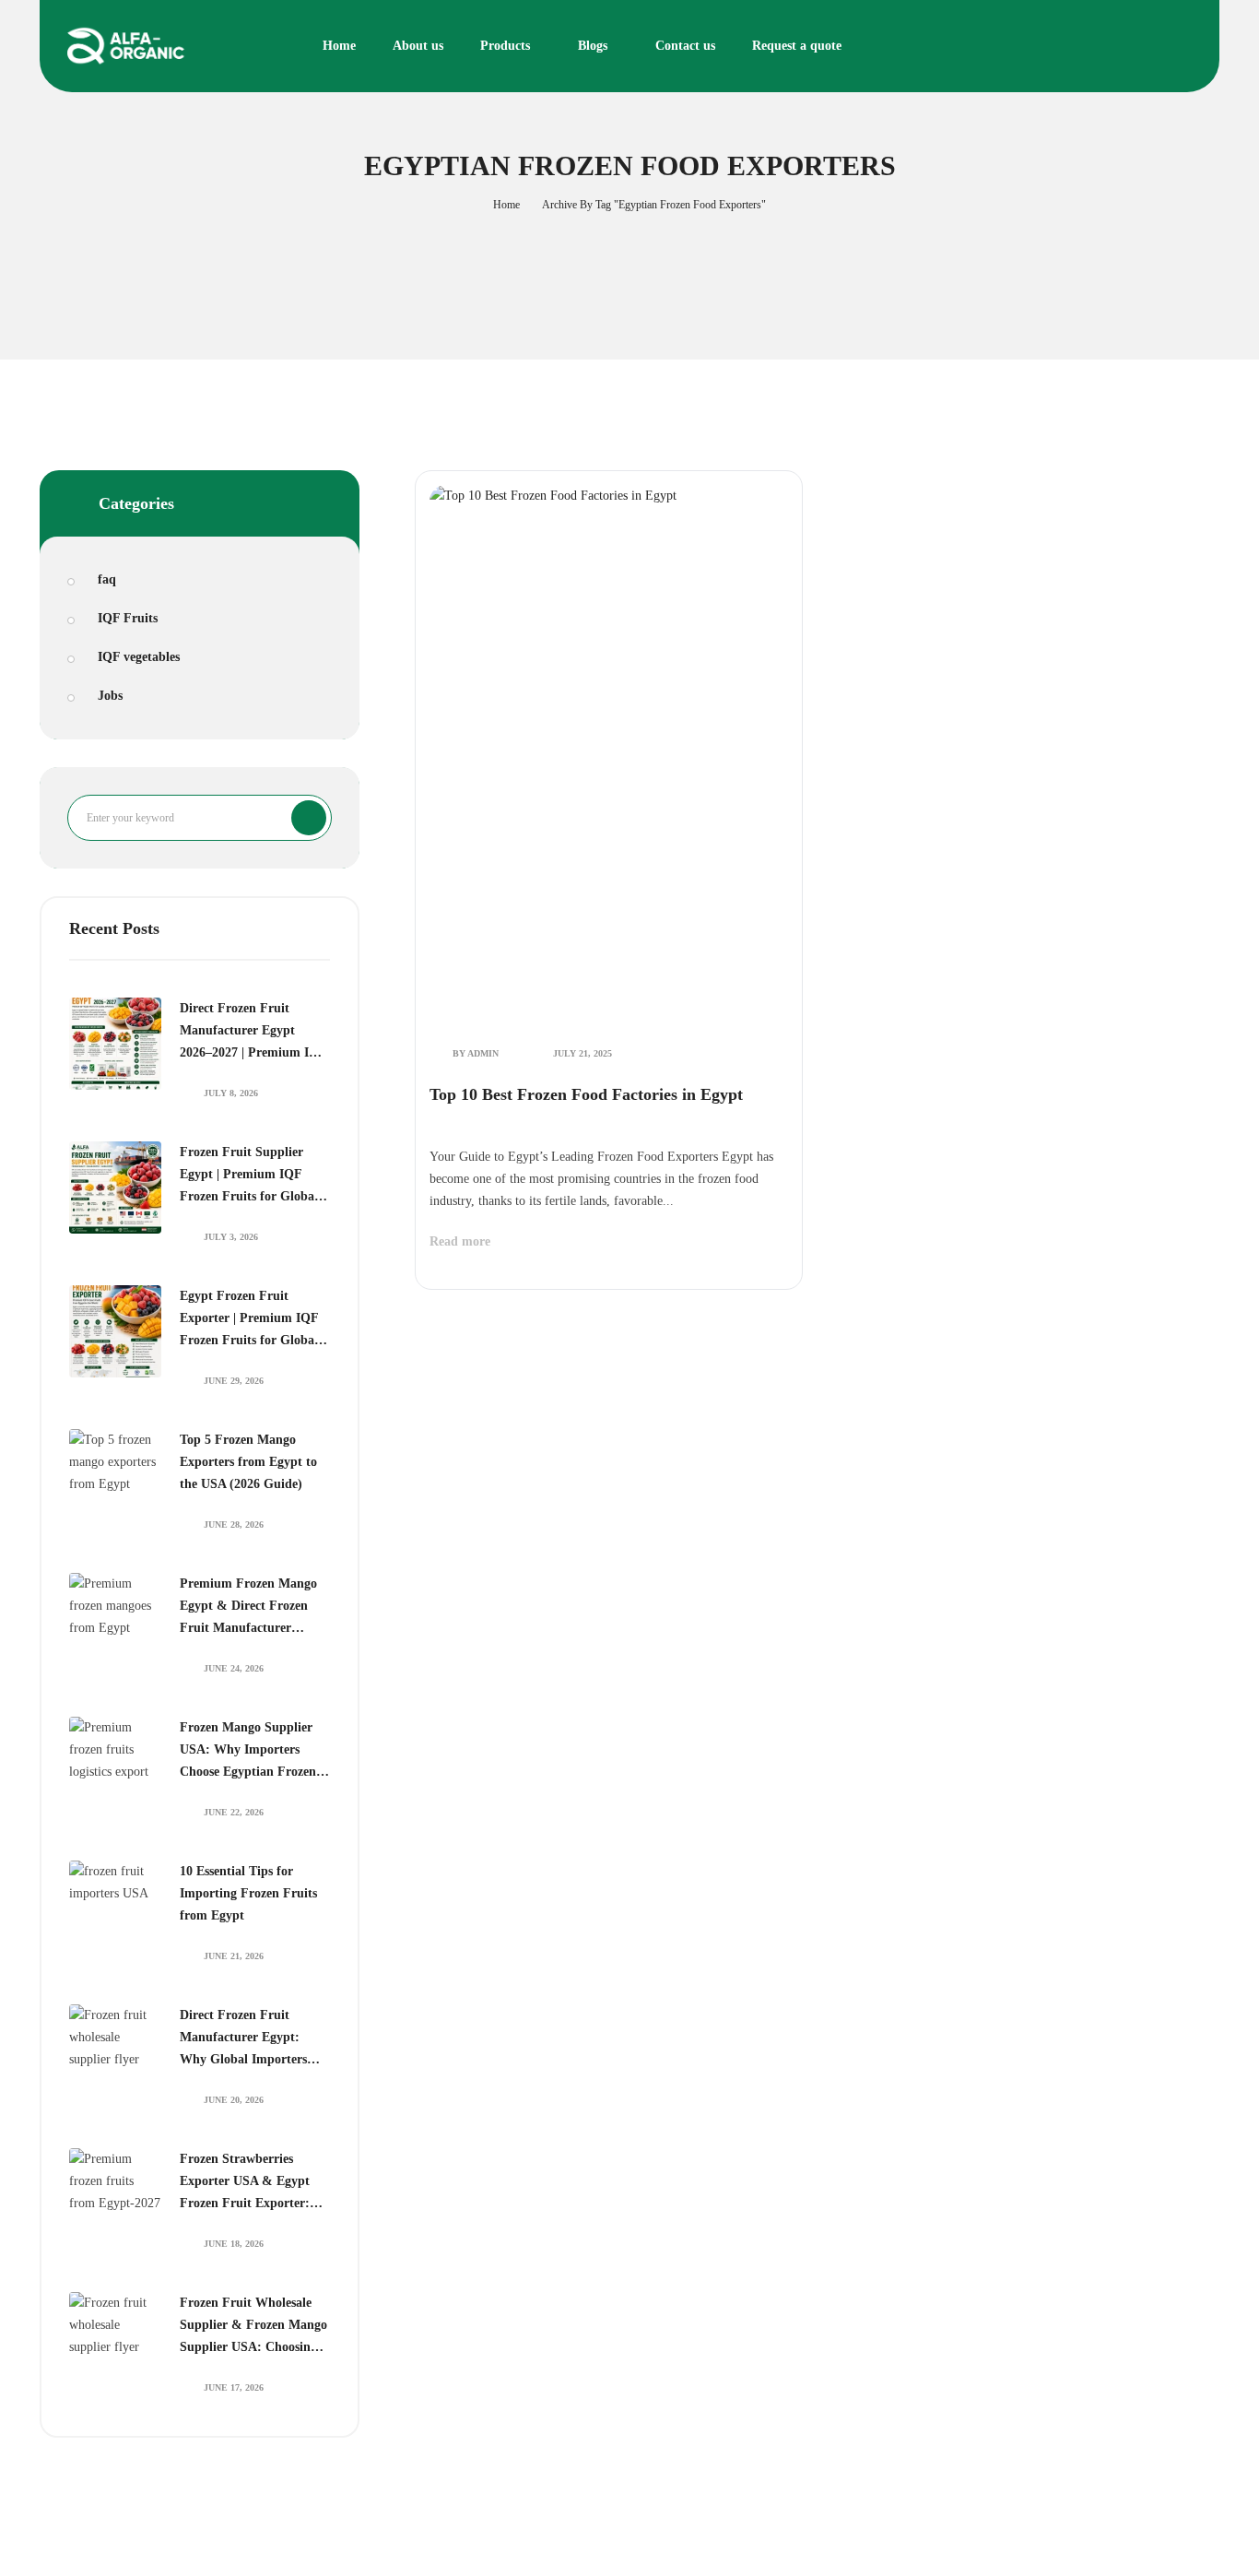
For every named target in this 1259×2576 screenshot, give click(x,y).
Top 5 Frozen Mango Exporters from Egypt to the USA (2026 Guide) (248, 1462)
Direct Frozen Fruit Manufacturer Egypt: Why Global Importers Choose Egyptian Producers (243, 2039)
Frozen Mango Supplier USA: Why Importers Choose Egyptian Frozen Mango (248, 1752)
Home (506, 205)
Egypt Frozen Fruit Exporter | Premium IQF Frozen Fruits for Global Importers (249, 1320)
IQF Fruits (128, 618)
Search (309, 818)
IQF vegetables (139, 657)
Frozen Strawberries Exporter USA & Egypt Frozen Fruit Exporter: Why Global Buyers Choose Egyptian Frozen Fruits (248, 2183)
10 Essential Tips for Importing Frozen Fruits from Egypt (248, 1893)
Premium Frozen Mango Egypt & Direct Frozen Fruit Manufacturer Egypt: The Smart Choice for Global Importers (251, 1608)
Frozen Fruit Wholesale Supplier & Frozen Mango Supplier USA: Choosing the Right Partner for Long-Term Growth (253, 2327)
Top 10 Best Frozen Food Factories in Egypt (586, 1094)
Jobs (110, 696)
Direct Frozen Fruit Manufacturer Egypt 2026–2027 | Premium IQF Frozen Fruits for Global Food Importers (253, 1033)
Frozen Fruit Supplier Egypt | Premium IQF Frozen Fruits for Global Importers (249, 1176)
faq (107, 579)
